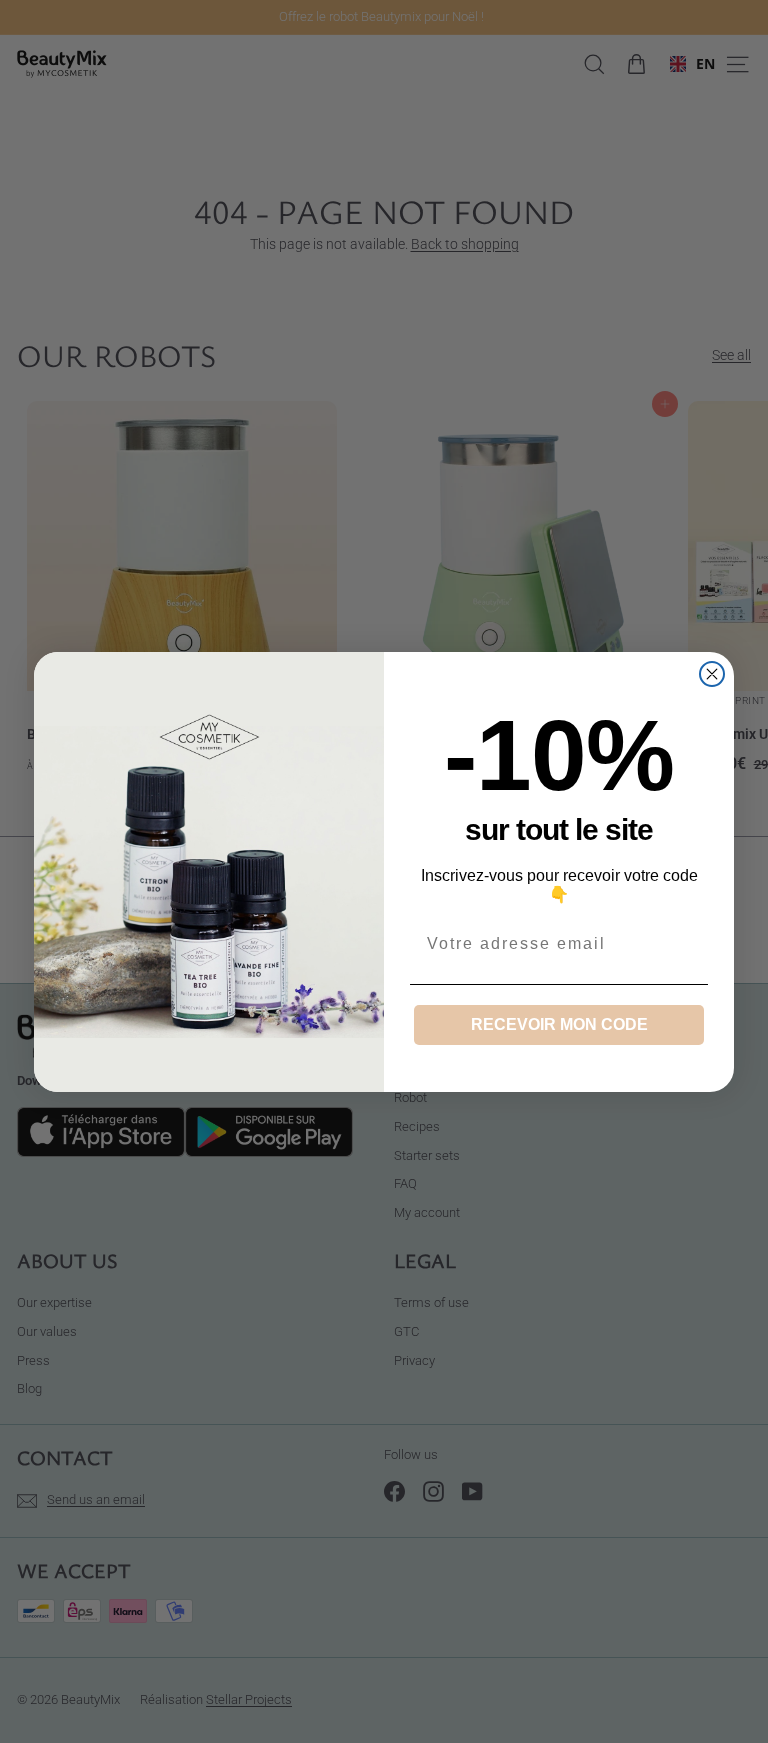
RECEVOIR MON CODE (559, 1024)
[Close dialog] (712, 674)
